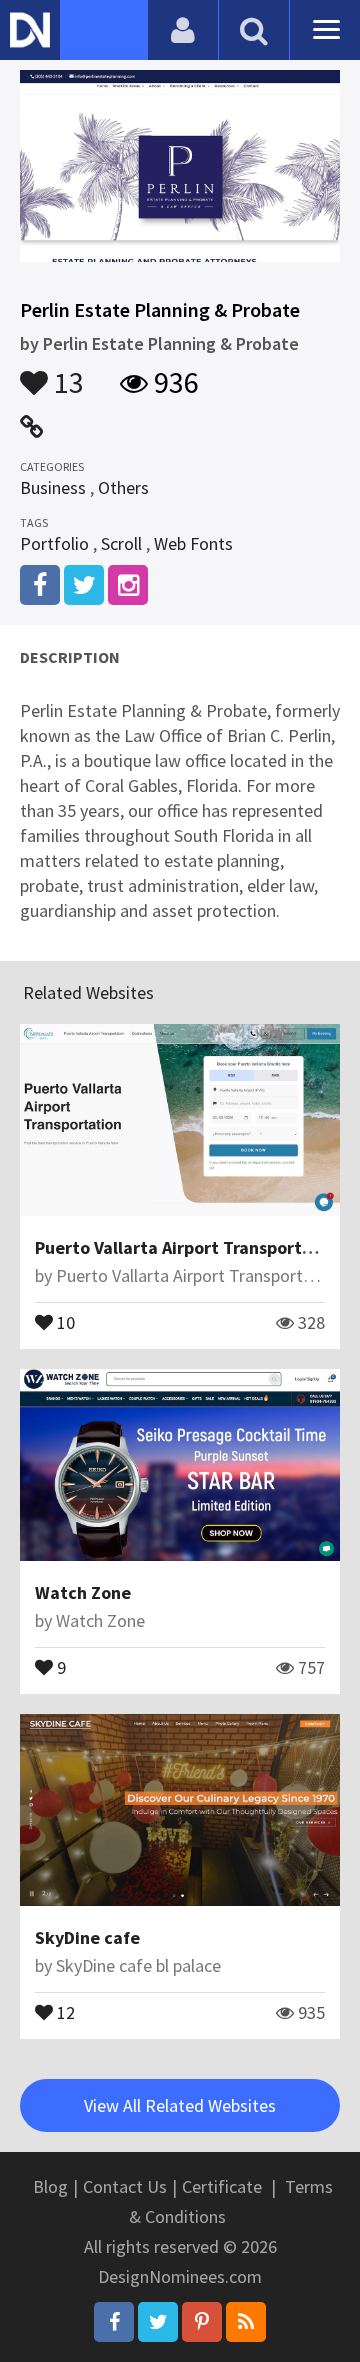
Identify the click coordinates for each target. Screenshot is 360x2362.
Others (123, 487)
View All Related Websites (180, 2105)
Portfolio (54, 543)
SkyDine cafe (87, 1937)
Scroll (121, 543)
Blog (50, 2186)
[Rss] (246, 2322)
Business (53, 487)
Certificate (222, 2186)
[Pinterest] (202, 2322)
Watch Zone (83, 1592)
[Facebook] (114, 2322)
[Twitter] (158, 2322)
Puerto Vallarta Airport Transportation (190, 1247)
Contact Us (125, 2186)
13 (66, 373)
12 (64, 2011)
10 (64, 1321)
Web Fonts (193, 543)
